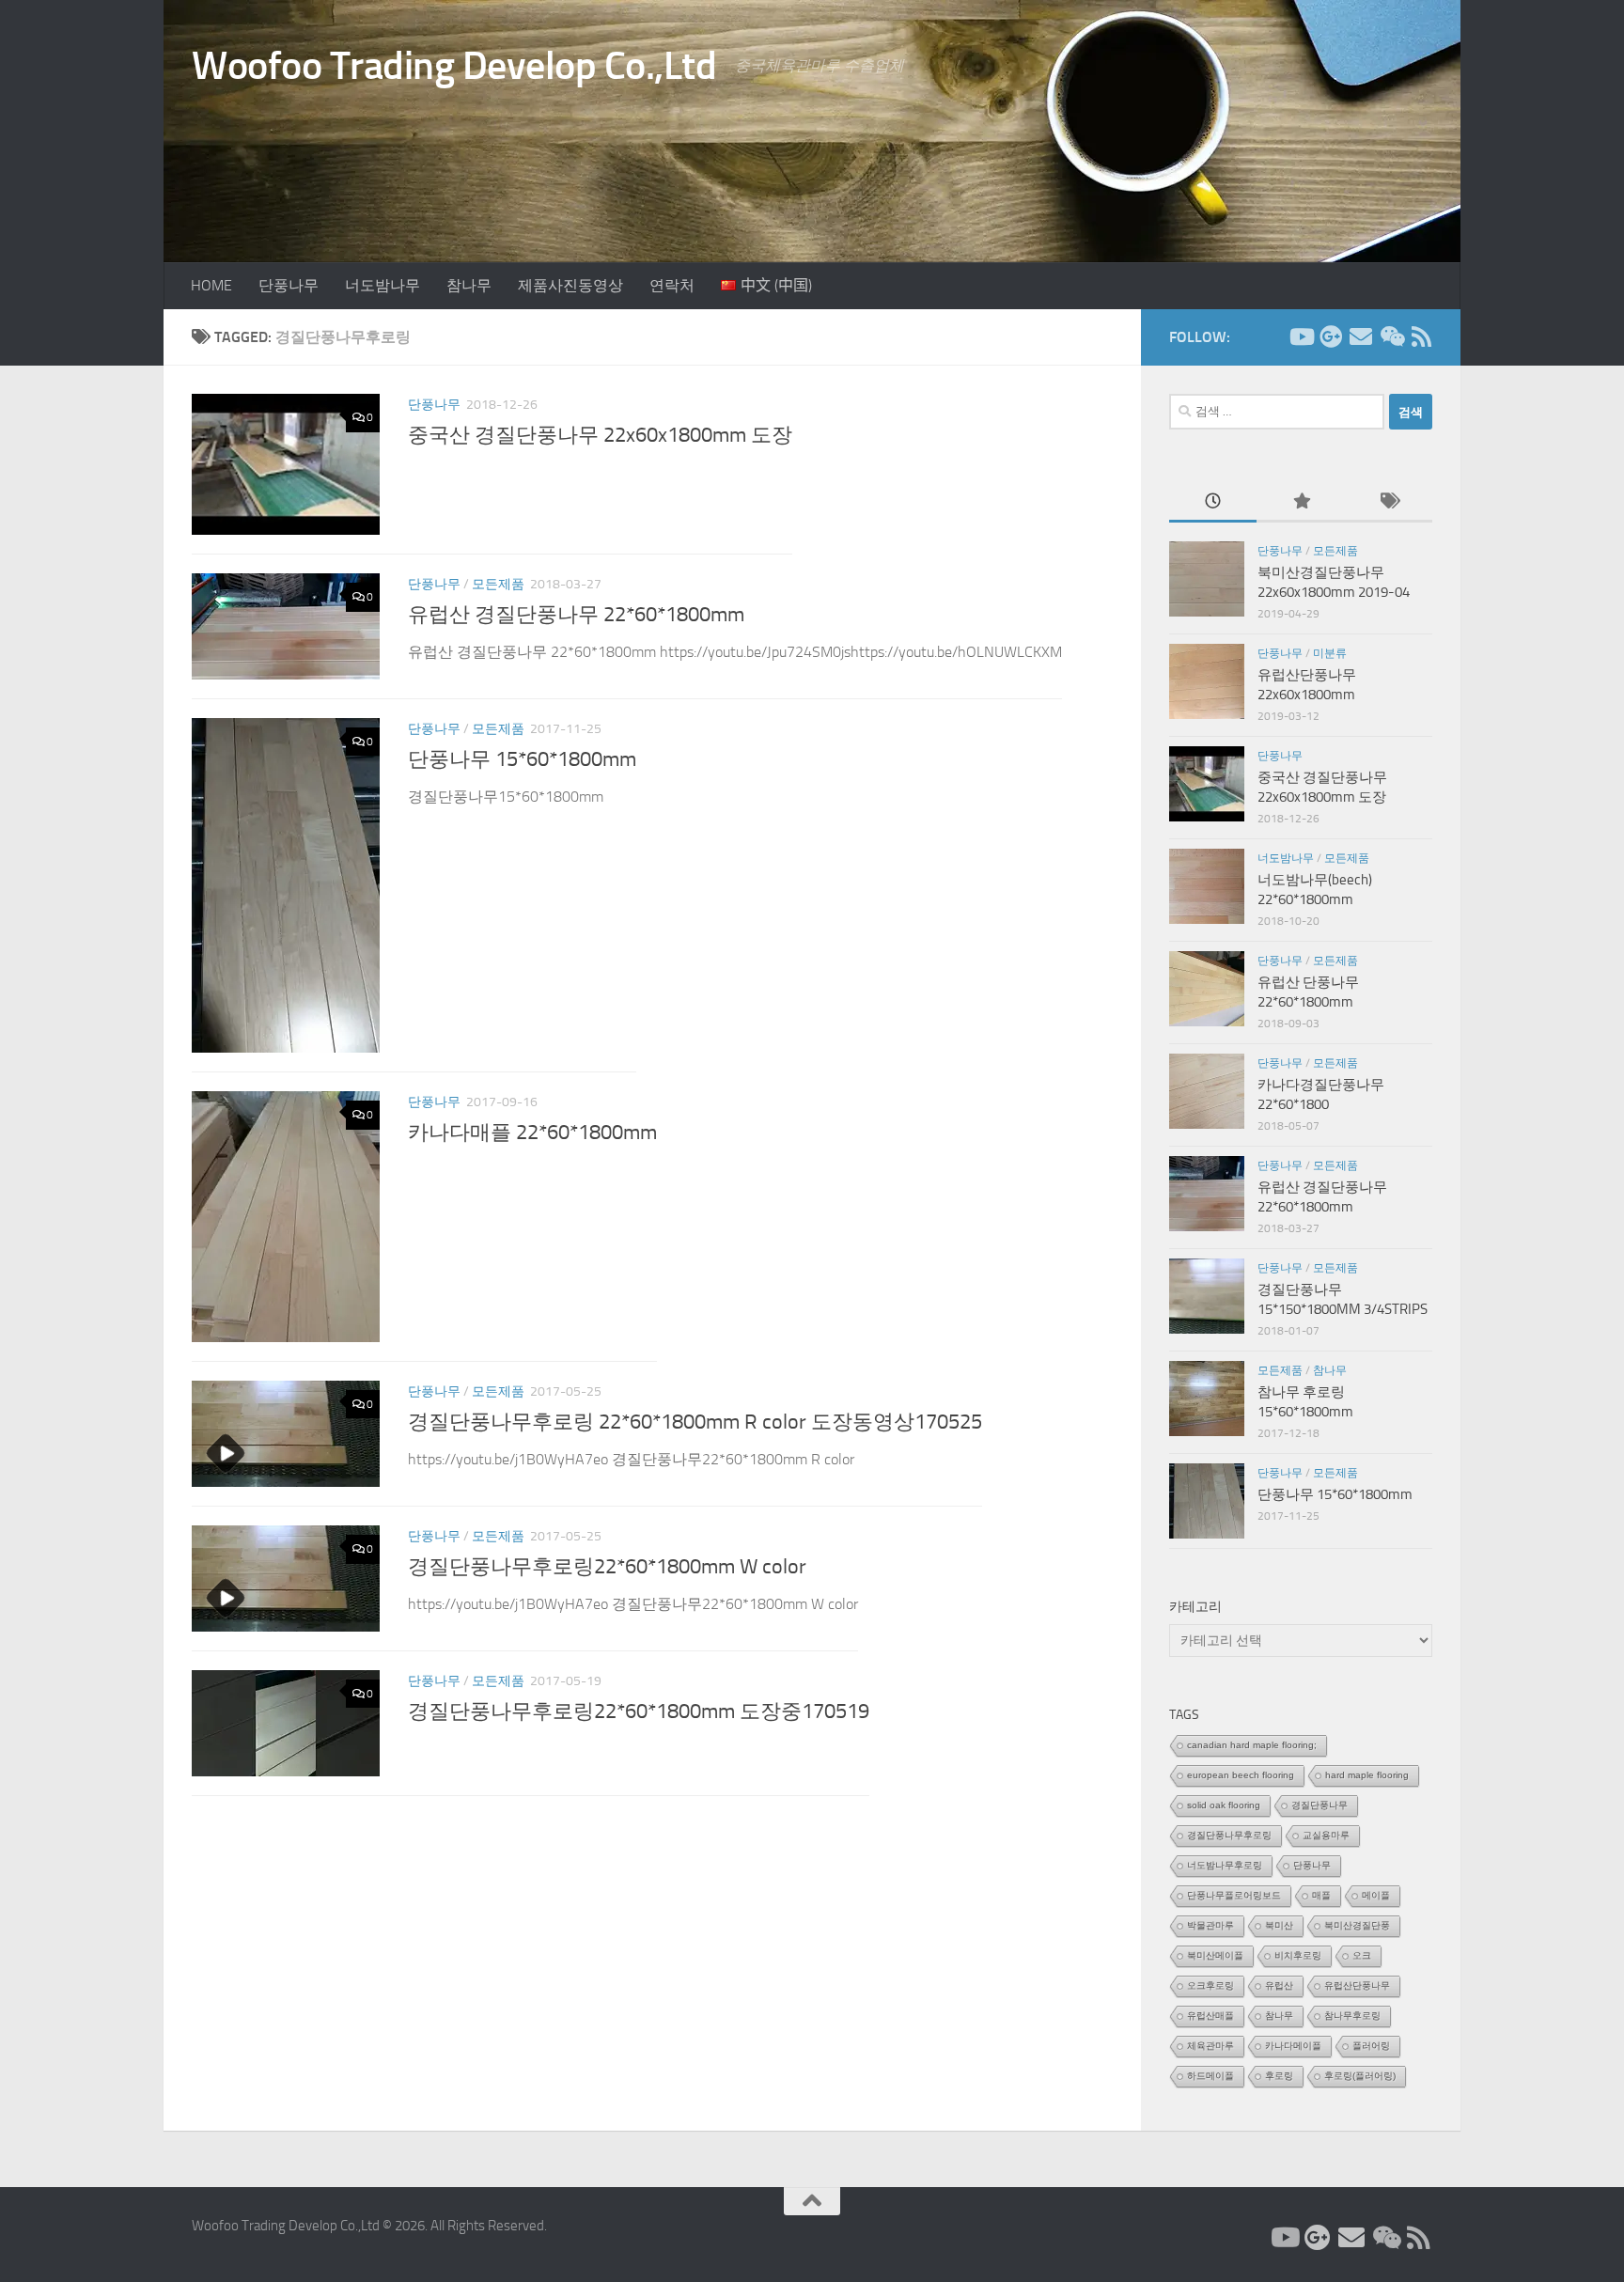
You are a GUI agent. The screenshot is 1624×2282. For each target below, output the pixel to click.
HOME (211, 285)
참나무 (469, 285)
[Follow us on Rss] (1421, 336)
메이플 (1376, 1895)
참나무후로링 (1352, 2016)
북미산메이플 (1215, 1955)
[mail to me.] (1361, 336)
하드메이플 (1210, 2076)
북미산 (1279, 1925)
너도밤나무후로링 (1225, 1865)
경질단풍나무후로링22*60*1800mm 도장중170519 (639, 1711)
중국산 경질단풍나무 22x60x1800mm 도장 (600, 435)
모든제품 (498, 584)
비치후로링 (1298, 1955)
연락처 (672, 285)
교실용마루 (1326, 1835)
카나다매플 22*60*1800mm (532, 1133)
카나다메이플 (1293, 2046)
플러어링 (1371, 2046)
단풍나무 (289, 285)
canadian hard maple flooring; (1252, 1745)
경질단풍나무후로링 (1229, 1835)
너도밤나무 (383, 285)
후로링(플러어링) (1360, 2076)
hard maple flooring (1367, 1775)
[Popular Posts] (1300, 502)
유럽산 (1279, 1985)
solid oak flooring (1224, 1805)
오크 (1362, 1955)
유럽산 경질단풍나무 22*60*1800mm (576, 615)
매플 (1321, 1895)
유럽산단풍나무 (1357, 1985)
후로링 (1279, 2076)
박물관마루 (1210, 1925)
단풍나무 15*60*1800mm (522, 759)
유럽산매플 (1210, 2016)
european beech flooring (1241, 1775)
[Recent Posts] (1213, 502)
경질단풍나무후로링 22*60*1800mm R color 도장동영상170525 (695, 1422)
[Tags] (1389, 502)
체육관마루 (1210, 2046)
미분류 (1330, 653)
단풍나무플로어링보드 (1234, 1895)
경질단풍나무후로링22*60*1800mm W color (607, 1567)
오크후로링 (1210, 1985)
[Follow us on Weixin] (1391, 336)
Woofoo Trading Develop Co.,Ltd (454, 66)
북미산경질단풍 (1357, 1925)
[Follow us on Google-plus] (1331, 336)
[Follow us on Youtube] (1301, 336)
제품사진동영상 (570, 285)
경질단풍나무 (1319, 1805)
